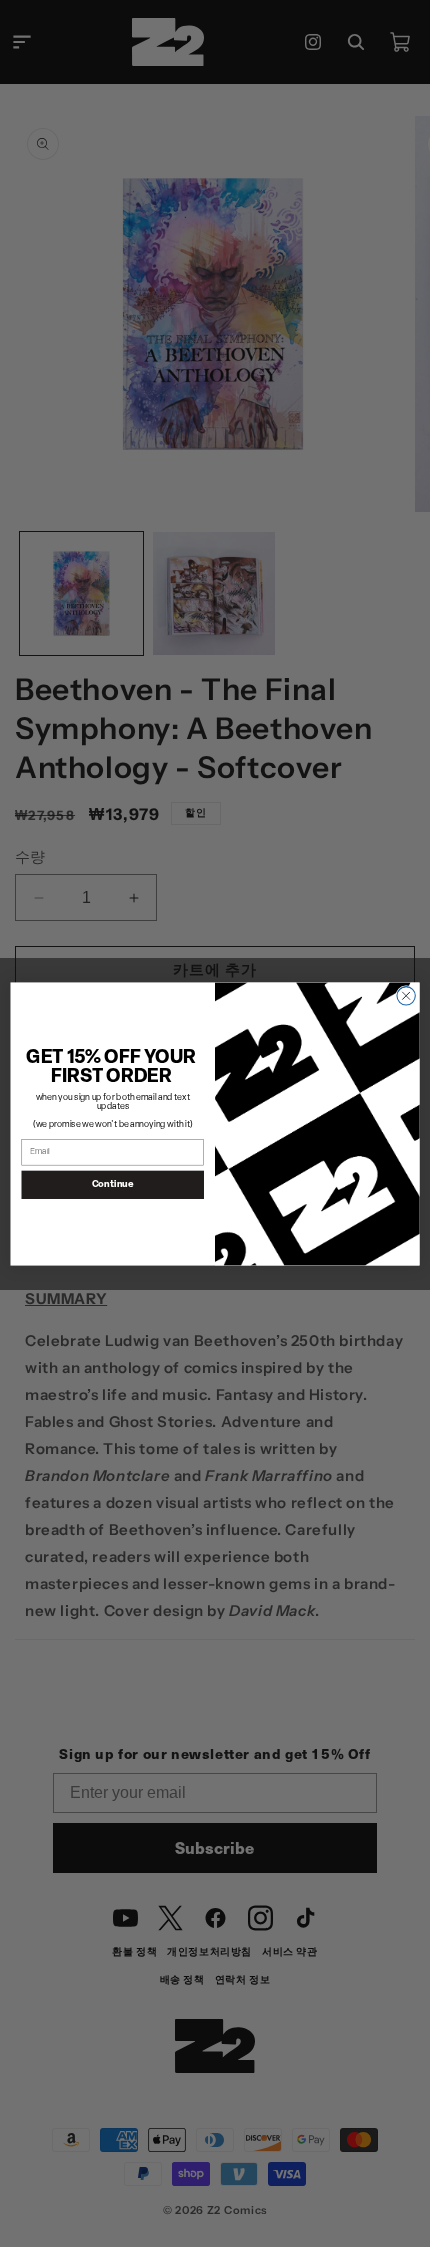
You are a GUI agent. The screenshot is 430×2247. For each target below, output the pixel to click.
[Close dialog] (406, 995)
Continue (113, 1183)
